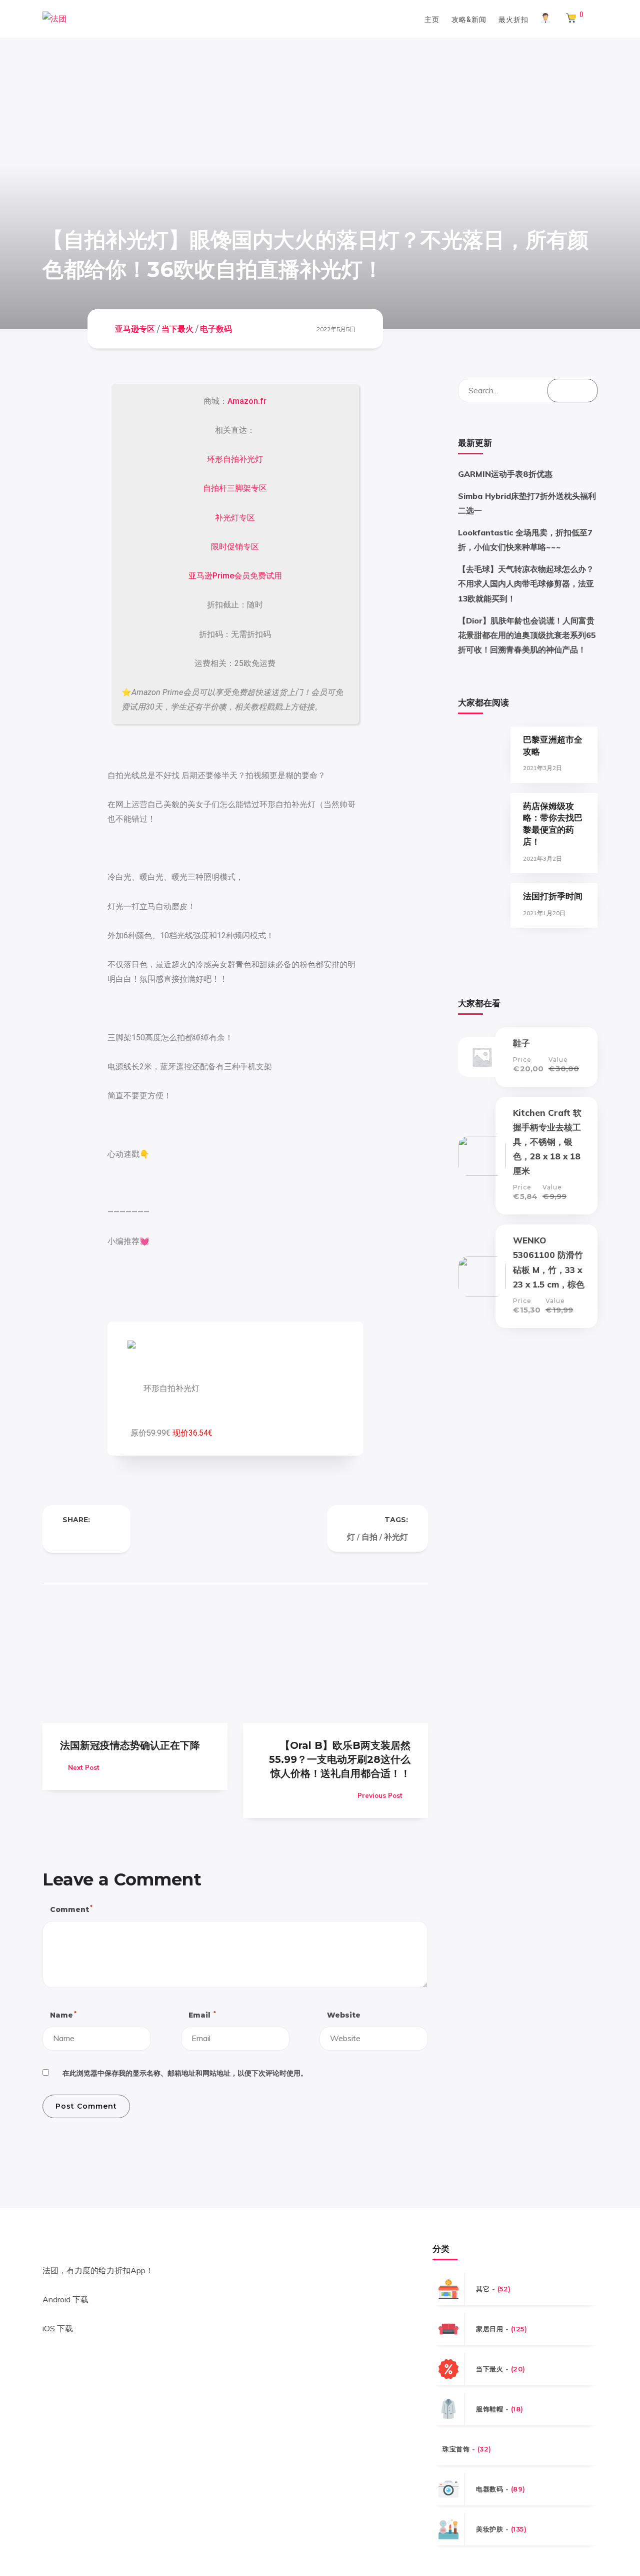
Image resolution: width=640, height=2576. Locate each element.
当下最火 (177, 329)
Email (202, 2015)
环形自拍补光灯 (235, 459)
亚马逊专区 (135, 329)
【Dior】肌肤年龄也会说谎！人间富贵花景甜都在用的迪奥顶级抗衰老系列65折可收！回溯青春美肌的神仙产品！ (527, 635)
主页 (432, 19)
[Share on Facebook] (66, 1537)
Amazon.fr (247, 401)
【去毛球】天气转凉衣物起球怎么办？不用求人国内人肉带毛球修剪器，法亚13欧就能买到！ (526, 583)
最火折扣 (513, 19)
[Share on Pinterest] (106, 1537)
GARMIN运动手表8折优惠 (505, 474)
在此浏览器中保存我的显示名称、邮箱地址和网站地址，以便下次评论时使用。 (185, 2073)
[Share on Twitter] (86, 1537)
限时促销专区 (235, 547)
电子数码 (216, 329)
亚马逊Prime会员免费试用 (235, 576)
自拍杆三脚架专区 (235, 488)
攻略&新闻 (469, 19)
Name (63, 2015)
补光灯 (396, 1537)
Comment (71, 1909)
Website (344, 2015)
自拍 (369, 1537)
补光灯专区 (235, 518)
